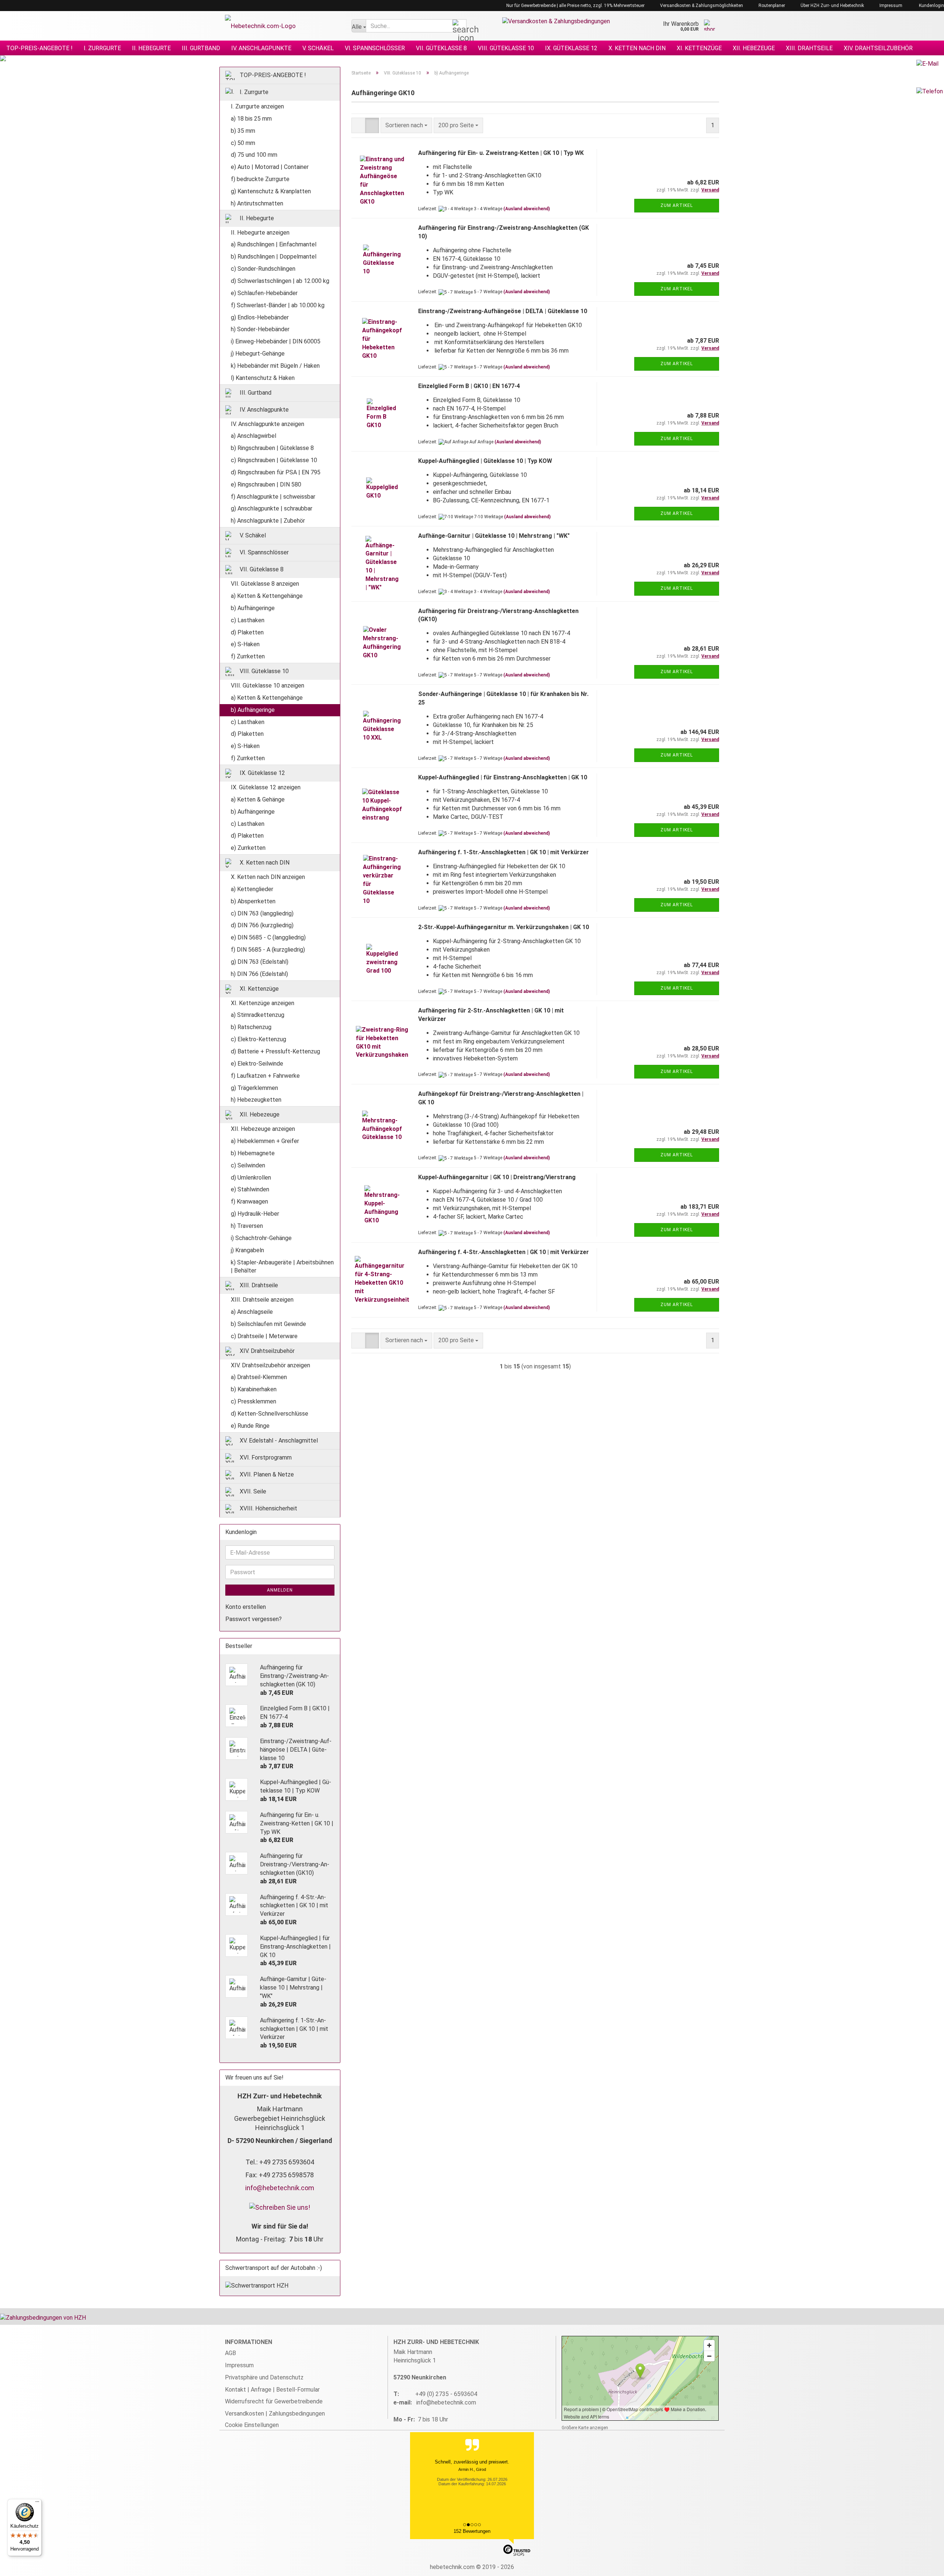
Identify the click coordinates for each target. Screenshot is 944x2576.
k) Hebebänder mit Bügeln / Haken (275, 366)
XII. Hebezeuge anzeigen (263, 1129)
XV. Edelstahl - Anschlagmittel (278, 1440)
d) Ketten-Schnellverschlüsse (270, 1414)
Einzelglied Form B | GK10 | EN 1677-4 (469, 386)
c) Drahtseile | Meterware (264, 1336)
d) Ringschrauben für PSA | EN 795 (276, 472)
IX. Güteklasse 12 (571, 48)
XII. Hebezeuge (754, 48)
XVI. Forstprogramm (265, 1457)
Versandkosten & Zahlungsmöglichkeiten (701, 6)
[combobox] (406, 126)
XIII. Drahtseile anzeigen (262, 1300)
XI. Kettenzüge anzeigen (263, 1003)
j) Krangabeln (247, 1250)
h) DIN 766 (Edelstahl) (259, 974)
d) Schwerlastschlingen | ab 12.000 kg (280, 281)
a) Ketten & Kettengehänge (267, 596)
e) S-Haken (245, 644)
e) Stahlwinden (250, 1189)
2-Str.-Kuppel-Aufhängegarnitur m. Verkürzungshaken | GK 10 (504, 927)
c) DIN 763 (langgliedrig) (262, 913)
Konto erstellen (246, 1607)
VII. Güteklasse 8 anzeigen (265, 584)
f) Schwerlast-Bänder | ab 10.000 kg (278, 305)
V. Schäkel (318, 48)
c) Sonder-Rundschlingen (263, 269)
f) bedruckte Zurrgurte (260, 179)
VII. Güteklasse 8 (441, 48)
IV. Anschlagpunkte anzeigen (268, 424)
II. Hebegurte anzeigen (260, 233)
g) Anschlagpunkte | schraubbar (272, 508)
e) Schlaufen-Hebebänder (264, 293)
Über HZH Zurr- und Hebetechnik (832, 6)
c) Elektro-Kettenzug (258, 1039)
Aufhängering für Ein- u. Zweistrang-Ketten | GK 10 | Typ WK (501, 153)
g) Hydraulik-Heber (255, 1214)
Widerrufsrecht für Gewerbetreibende (274, 2401)
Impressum (890, 6)
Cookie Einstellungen (252, 2425)
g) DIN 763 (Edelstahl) (260, 962)
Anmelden (280, 1590)
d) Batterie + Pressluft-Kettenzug (275, 1051)
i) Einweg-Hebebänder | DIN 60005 (276, 341)
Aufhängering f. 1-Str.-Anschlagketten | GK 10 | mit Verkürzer (504, 852)
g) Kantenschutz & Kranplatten (271, 191)
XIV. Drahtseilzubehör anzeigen (270, 1365)
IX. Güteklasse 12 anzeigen (266, 787)
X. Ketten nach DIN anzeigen (268, 877)
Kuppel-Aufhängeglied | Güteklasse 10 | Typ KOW (485, 461)
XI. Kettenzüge (699, 48)
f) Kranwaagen (249, 1202)
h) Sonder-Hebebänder (260, 329)
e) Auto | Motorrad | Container (270, 167)
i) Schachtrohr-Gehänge (261, 1238)
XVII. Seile (252, 1491)
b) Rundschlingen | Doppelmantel (274, 257)
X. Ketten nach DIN (637, 48)
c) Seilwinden (248, 1165)
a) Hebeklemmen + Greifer (265, 1141)
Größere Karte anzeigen (585, 2428)
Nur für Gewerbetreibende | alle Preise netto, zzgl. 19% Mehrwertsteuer (575, 6)
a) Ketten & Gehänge (258, 799)
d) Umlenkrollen (251, 1178)
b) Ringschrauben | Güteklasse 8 (272, 448)
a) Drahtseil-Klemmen (259, 1377)
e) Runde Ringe (250, 1426)
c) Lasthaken (248, 620)
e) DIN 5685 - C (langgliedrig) (268, 937)
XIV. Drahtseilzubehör (878, 48)
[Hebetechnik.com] (283, 26)
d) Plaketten (247, 632)
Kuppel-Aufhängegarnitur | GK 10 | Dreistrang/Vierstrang (497, 1177)
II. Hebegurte (151, 48)
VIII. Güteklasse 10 (506, 48)
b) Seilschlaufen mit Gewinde (268, 1324)
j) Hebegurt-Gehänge (258, 354)
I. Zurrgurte (102, 48)
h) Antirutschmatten (257, 203)
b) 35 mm (243, 131)
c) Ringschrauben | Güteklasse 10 (274, 460)
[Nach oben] (924, 2565)
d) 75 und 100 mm (254, 155)
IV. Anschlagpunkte (261, 48)
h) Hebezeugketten (256, 1100)
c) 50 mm (243, 143)
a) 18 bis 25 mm (251, 119)
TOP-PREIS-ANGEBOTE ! (39, 48)
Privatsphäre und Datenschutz (264, 2377)
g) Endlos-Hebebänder (260, 317)
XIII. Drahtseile (809, 48)
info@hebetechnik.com (280, 2188)
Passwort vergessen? (254, 1619)
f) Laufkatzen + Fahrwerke (265, 1076)
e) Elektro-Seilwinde (257, 1064)
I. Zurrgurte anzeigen (257, 106)
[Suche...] (459, 26)
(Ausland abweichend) (527, 209)
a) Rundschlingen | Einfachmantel (274, 244)
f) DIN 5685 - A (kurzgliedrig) (268, 950)
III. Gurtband (201, 48)
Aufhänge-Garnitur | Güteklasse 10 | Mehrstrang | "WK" (494, 536)
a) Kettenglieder (252, 889)
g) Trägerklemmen (254, 1088)
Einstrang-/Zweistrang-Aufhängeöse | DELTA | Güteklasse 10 (503, 311)
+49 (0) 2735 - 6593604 (446, 2394)
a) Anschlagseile (252, 1312)
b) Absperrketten (253, 901)
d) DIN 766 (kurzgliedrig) (262, 925)
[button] (358, 126)
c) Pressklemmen (254, 1401)
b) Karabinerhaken (254, 1389)
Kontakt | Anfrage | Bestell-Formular (272, 2390)
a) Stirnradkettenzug (258, 1015)
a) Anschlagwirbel (254, 436)
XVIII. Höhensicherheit (268, 1508)
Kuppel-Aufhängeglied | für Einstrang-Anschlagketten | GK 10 (503, 777)
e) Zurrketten (248, 848)
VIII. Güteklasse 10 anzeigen (268, 685)
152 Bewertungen (472, 2531)
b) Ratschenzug (251, 1027)
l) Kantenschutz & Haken (263, 378)
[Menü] (37, 2503)
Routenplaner (771, 6)
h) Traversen (247, 1226)
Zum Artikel (677, 205)
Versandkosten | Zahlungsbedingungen (275, 2414)
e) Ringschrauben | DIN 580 (266, 484)
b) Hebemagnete (253, 1153)
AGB (230, 2353)
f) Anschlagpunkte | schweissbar (273, 497)
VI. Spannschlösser (375, 48)
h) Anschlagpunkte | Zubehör (268, 521)
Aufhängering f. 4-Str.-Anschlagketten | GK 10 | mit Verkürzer (504, 1252)
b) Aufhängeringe (253, 608)
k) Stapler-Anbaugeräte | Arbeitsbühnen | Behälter (282, 1267)
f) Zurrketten (248, 656)
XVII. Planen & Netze (266, 1474)
